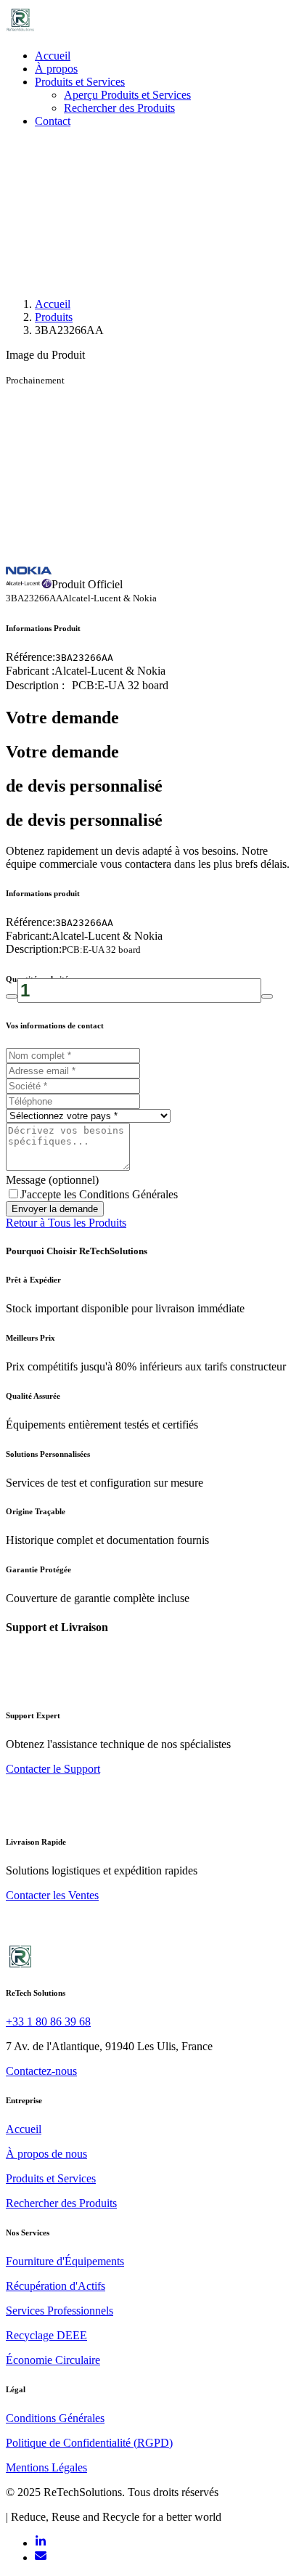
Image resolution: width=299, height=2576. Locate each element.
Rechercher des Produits (119, 108)
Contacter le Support (53, 1769)
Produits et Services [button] (80, 82)
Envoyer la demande (55, 1209)
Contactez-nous (41, 2071)
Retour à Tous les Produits (66, 1223)
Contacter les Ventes (52, 1895)
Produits (54, 317)
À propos (56, 69)
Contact (53, 121)
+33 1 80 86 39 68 (48, 2022)
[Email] (41, 2557)
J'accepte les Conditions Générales (99, 1194)
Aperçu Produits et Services (127, 95)
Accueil (53, 56)
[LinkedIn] (41, 2543)
